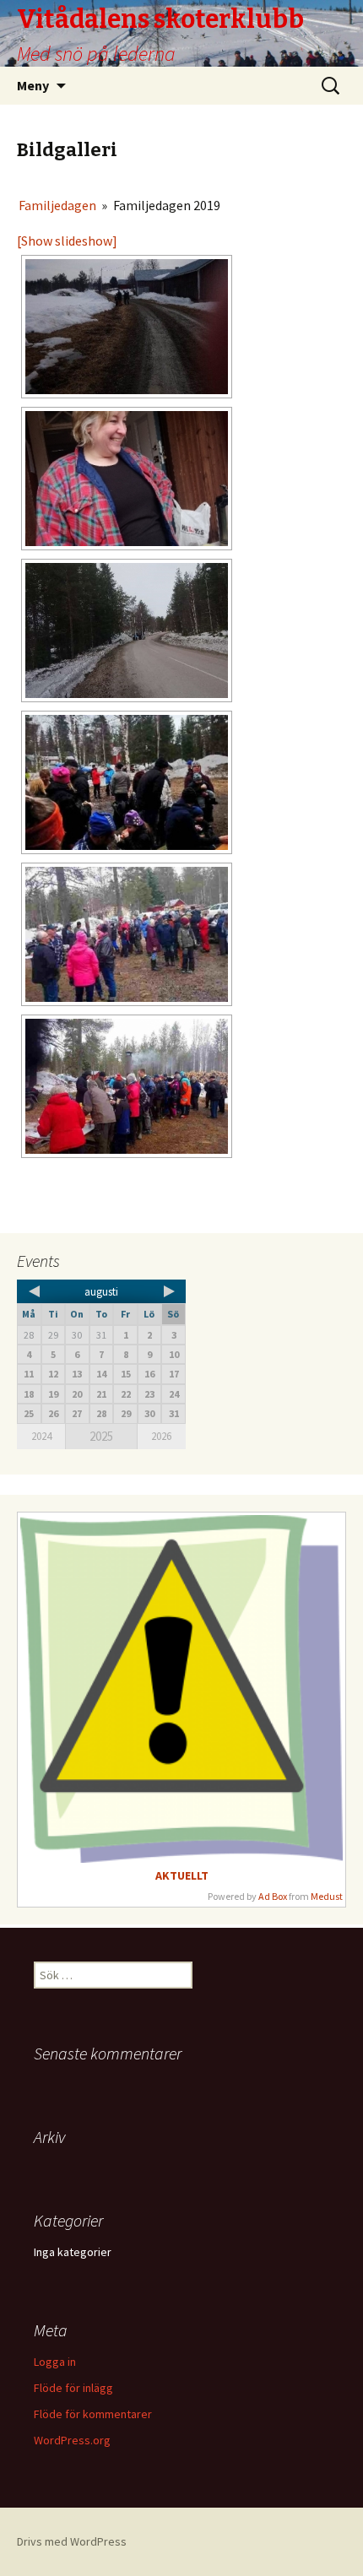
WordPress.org (72, 2440)
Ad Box (273, 1896)
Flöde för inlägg (73, 2388)
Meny (33, 85)
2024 (41, 1436)
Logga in (55, 2362)
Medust (327, 1896)
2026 (161, 1436)
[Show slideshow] (67, 241)
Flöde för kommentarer (93, 2414)
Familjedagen (57, 205)
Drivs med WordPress (72, 2541)
